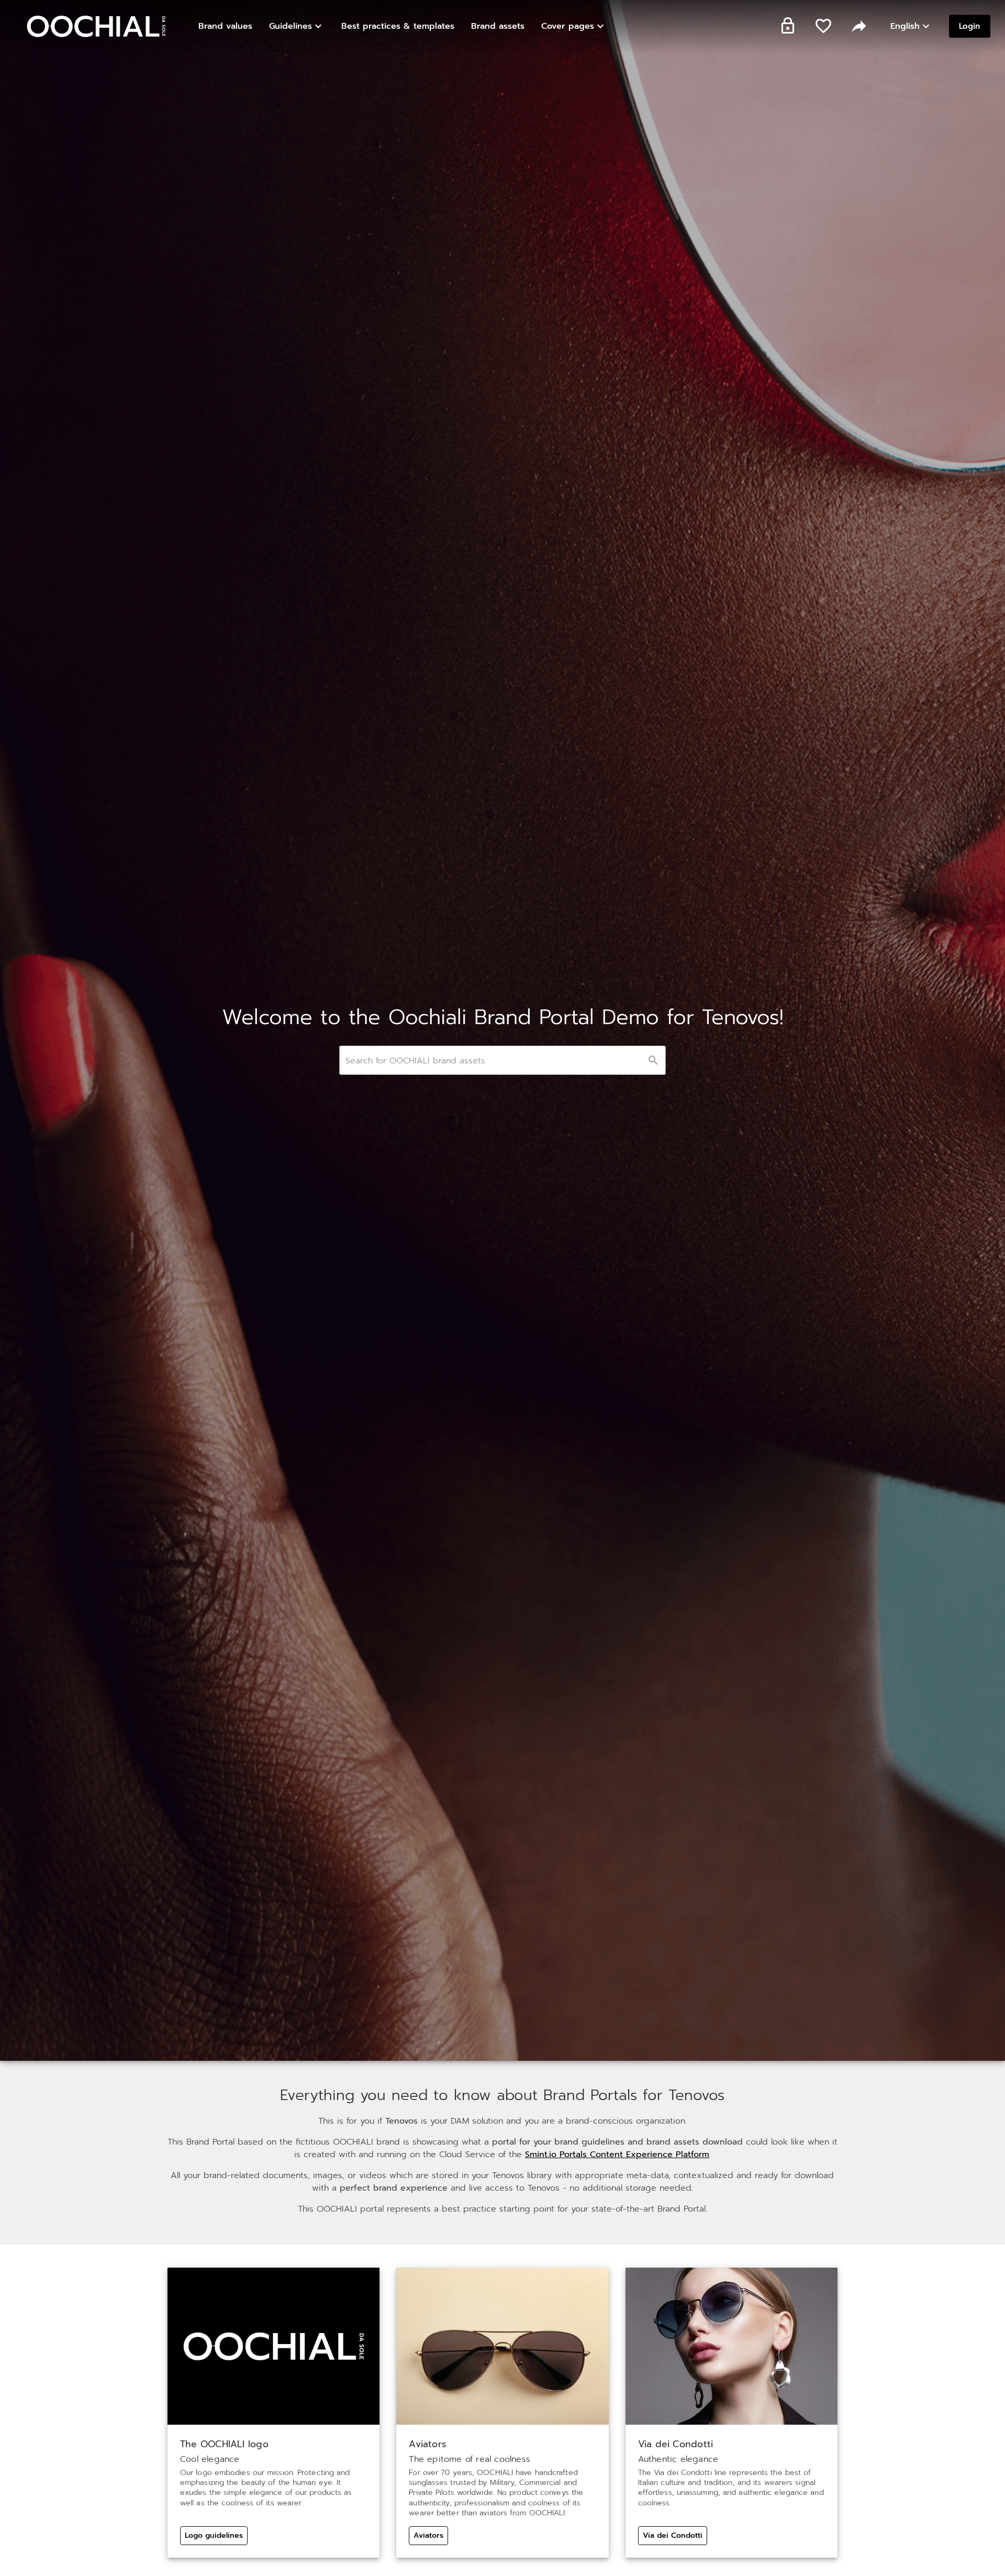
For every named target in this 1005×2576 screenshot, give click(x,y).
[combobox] (502, 1060)
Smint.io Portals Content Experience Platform (617, 2155)
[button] (297, 26)
